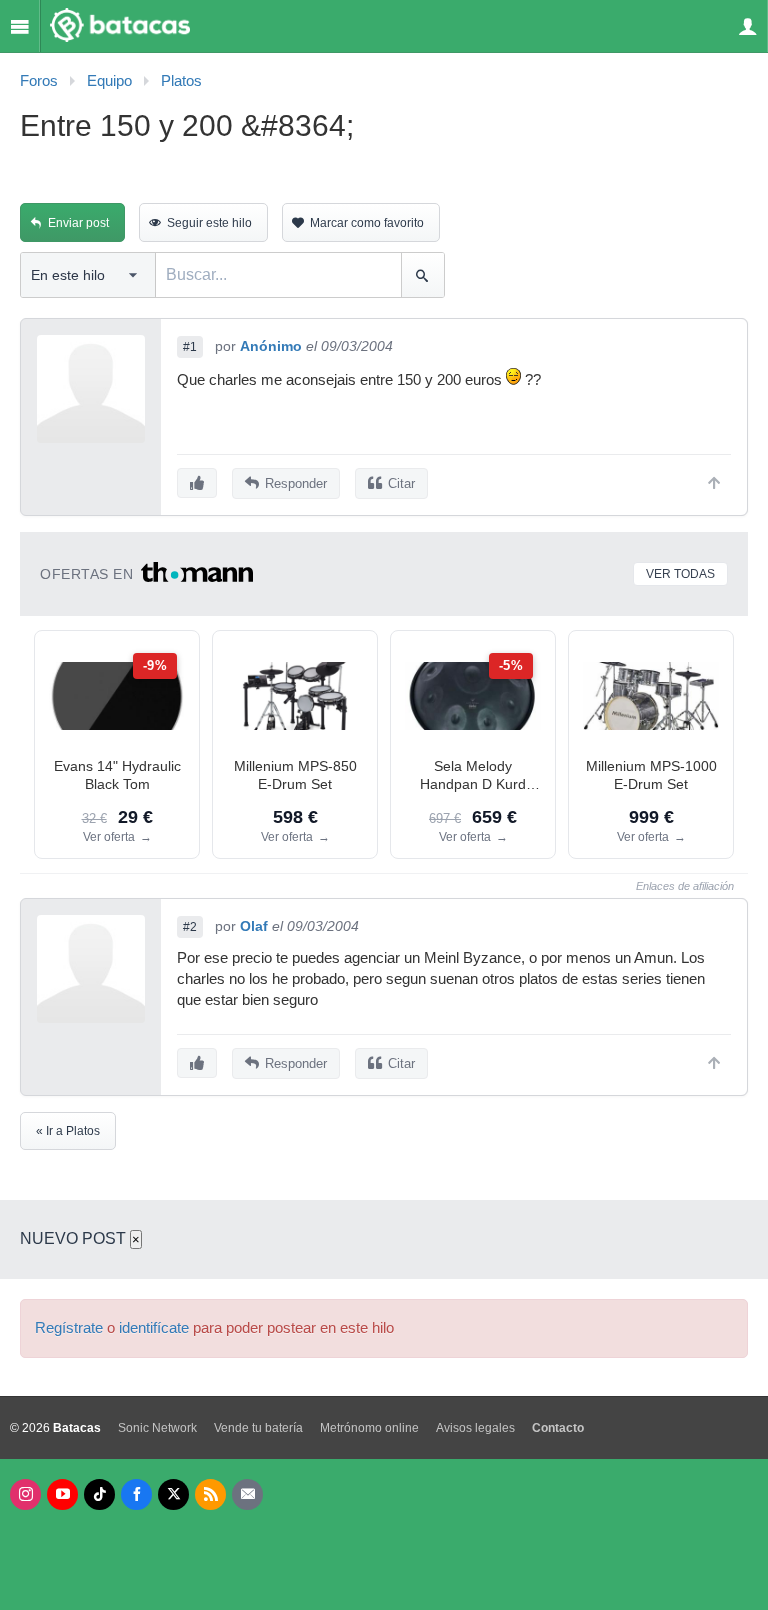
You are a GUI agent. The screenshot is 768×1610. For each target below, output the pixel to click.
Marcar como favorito (367, 223)
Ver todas (680, 574)
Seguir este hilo (209, 223)
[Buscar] (422, 275)
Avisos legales (475, 1428)
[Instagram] (25, 1494)
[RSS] (210, 1494)
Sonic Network (157, 1428)
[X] (173, 1494)
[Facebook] (136, 1494)
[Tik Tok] (99, 1494)
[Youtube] (62, 1494)
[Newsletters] (247, 1494)
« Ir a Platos (68, 1131)
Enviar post (78, 223)
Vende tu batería (258, 1428)
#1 (190, 347)
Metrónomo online (369, 1428)
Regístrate (69, 1328)
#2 (190, 927)
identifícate (154, 1328)
